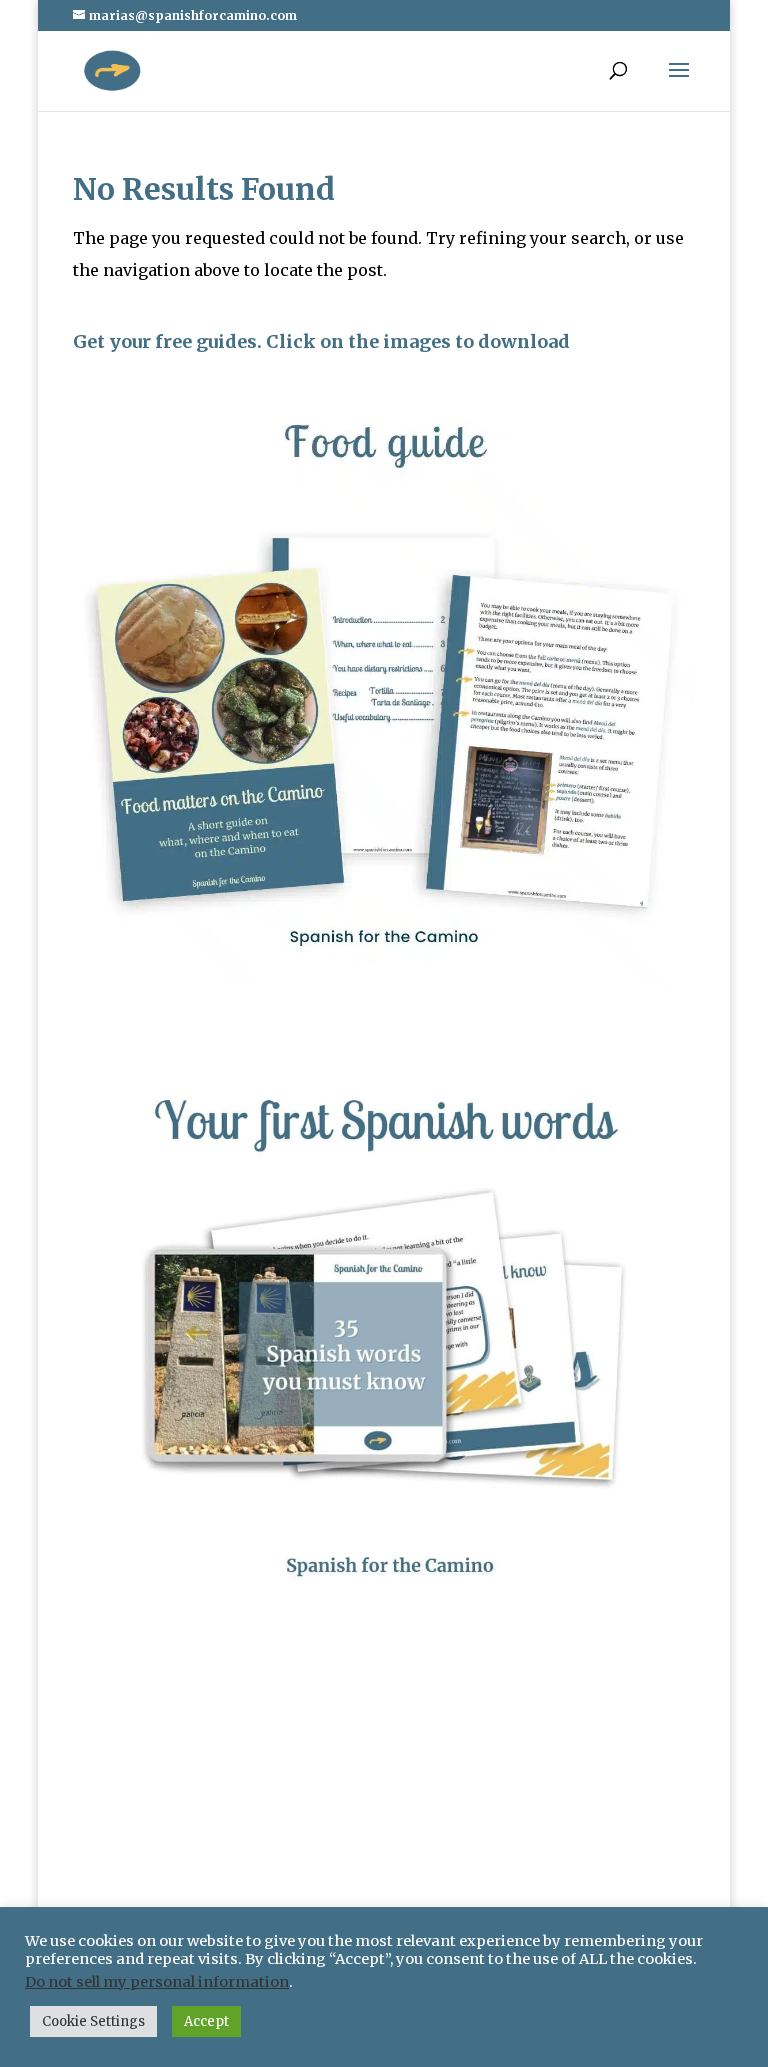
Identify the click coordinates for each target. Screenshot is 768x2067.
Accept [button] (206, 2021)
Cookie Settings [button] (93, 2021)
